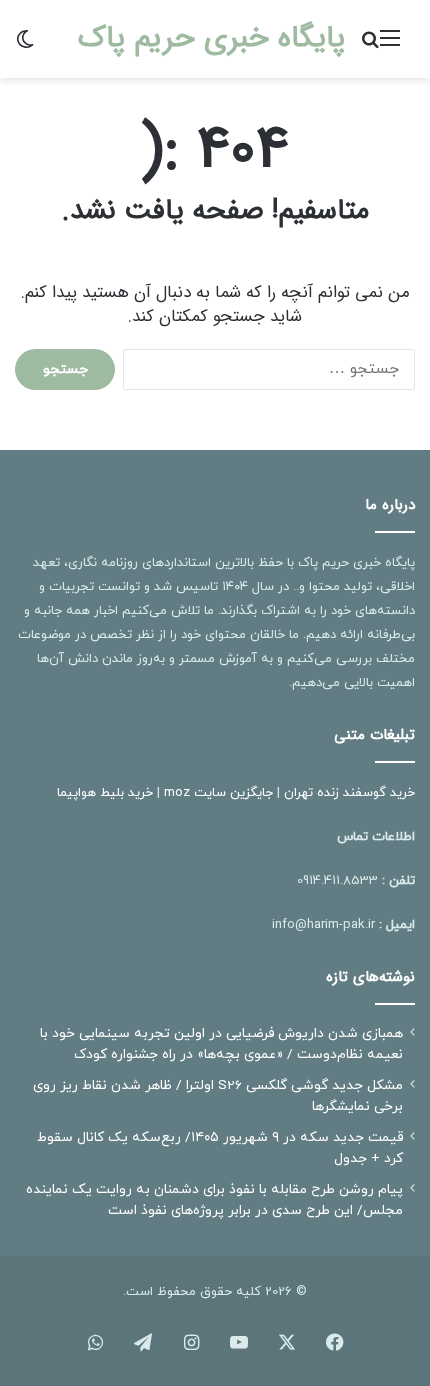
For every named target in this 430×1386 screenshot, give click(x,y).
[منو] (390, 46)
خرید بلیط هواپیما (105, 793)
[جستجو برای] (370, 46)
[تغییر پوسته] (25, 46)
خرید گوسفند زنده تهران (349, 793)
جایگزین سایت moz (218, 793)
